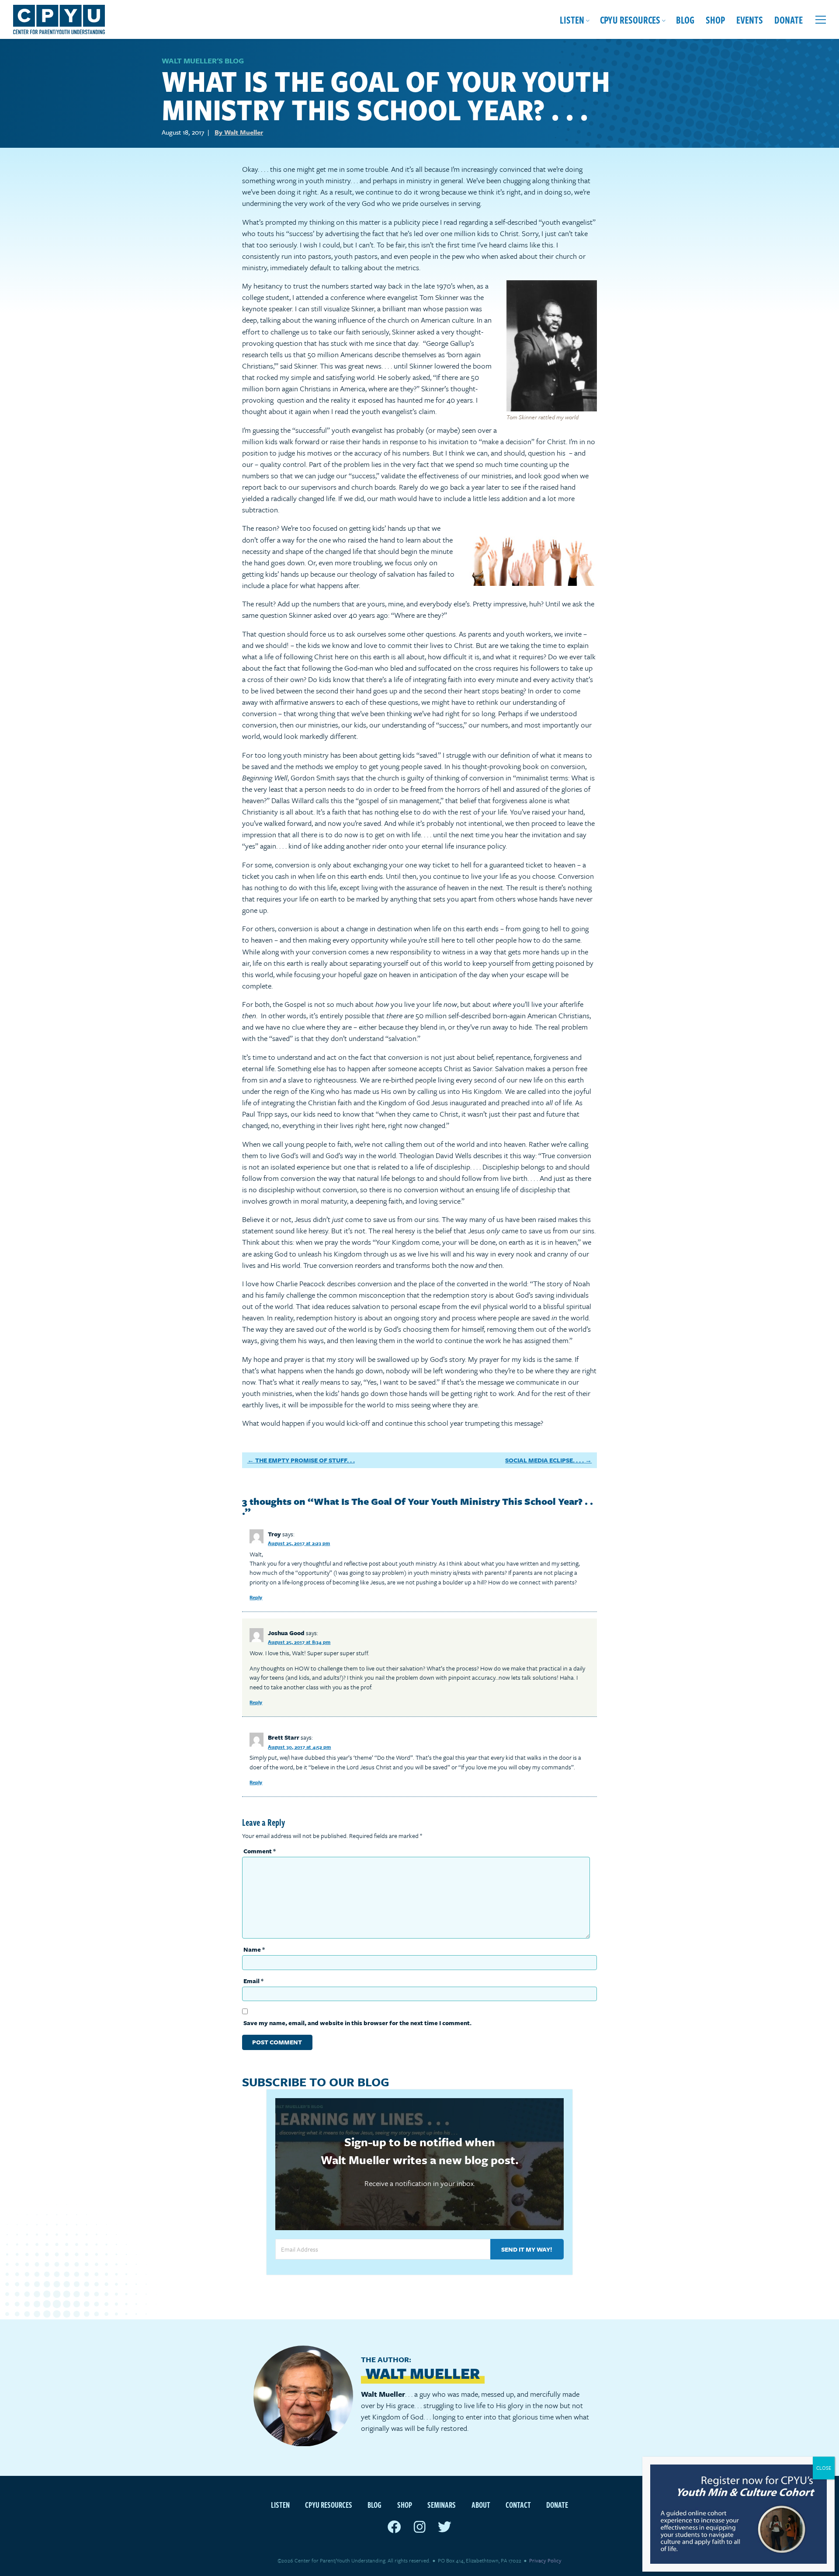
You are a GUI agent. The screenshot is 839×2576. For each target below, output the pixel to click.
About (481, 2505)
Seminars (442, 2505)
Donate (789, 19)
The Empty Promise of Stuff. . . (305, 1460)
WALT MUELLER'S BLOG (203, 61)
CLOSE (824, 2468)
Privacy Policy (545, 2560)
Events (750, 19)
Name (254, 1949)
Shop (715, 19)
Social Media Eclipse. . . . (544, 1460)
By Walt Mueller (239, 132)
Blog (685, 19)
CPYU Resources (630, 19)
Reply (256, 1597)
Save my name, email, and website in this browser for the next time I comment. (357, 2023)
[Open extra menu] (821, 20)
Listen (572, 19)
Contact (518, 2505)
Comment (260, 1851)
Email (253, 1981)
